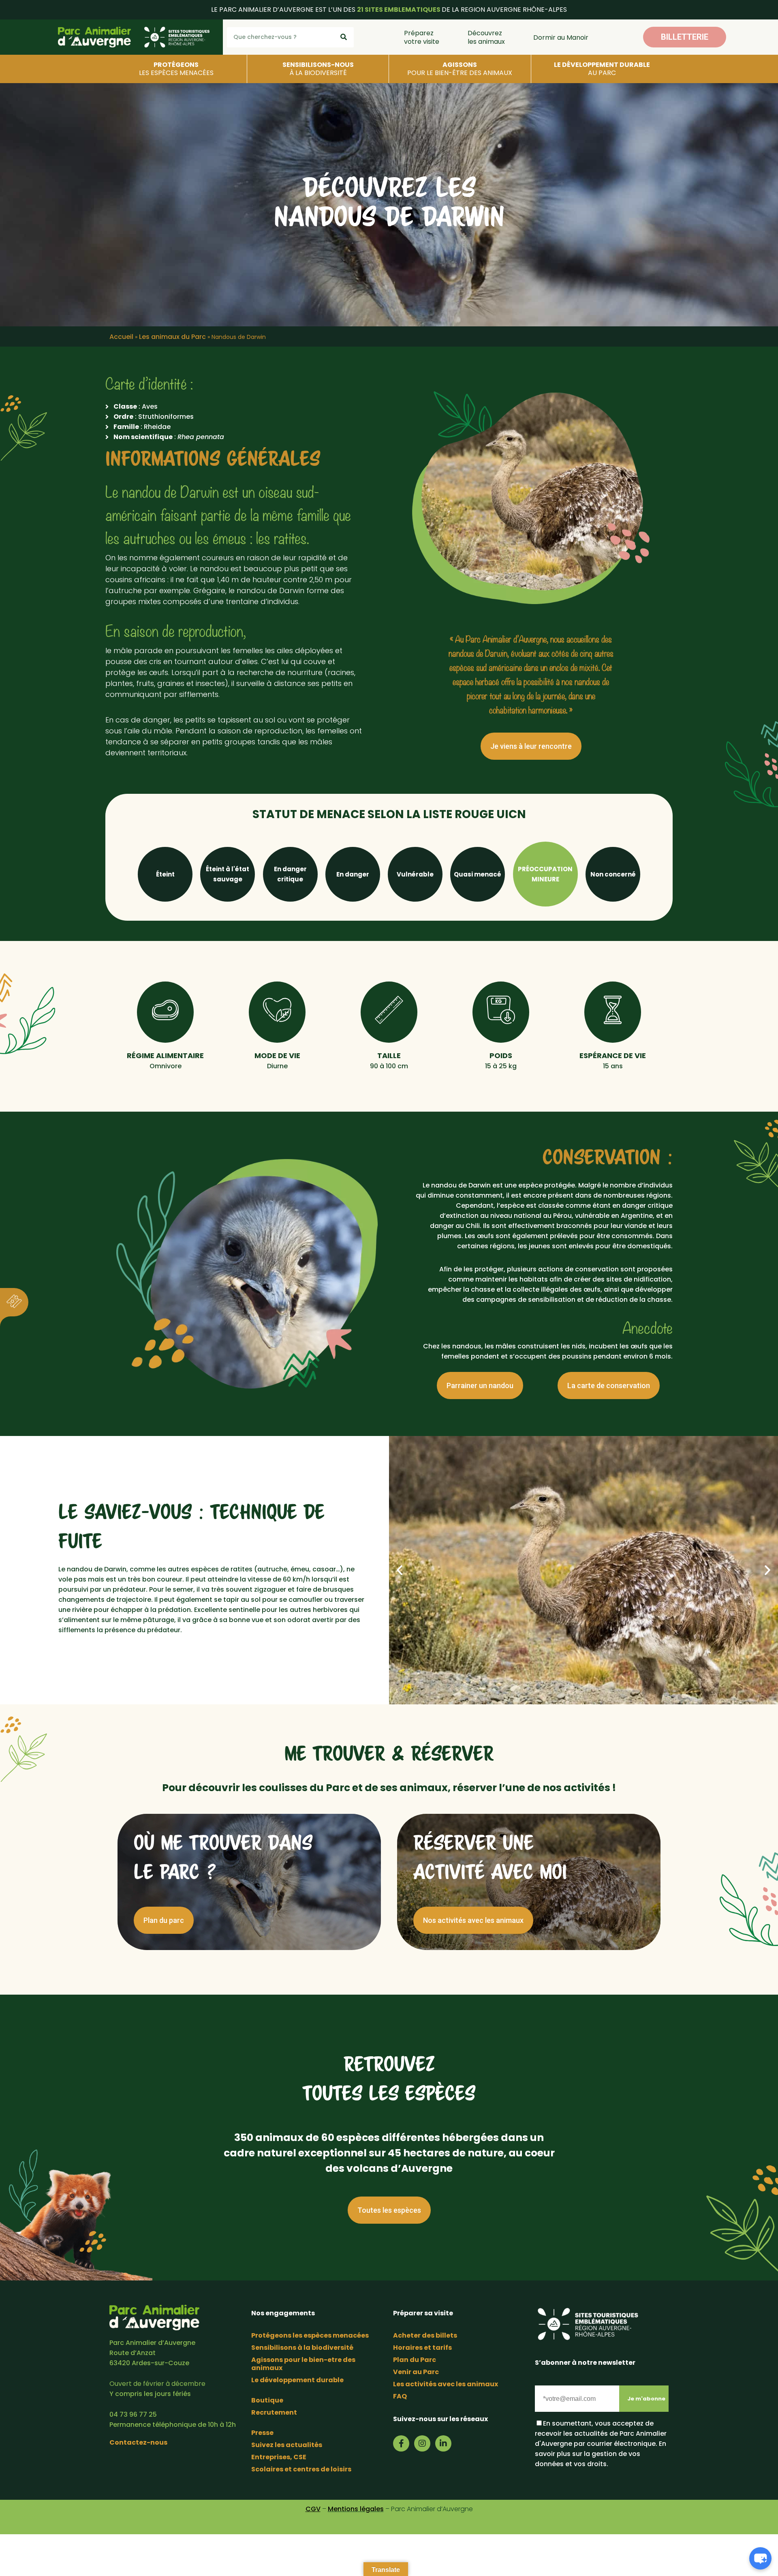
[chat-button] (760, 2558)
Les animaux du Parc (172, 337)
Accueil (121, 337)
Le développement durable (297, 2380)
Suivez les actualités (287, 2445)
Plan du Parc (415, 2360)
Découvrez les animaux (486, 37)
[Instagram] (422, 2443)
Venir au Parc (416, 2372)
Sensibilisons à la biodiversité (302, 2348)
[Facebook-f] (401, 2443)
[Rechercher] (344, 37)
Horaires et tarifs (422, 2348)
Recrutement (274, 2412)
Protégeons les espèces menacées (310, 2335)
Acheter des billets (425, 2335)
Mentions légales (356, 2509)
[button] (685, 37)
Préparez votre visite (422, 37)
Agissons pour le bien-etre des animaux (303, 2364)
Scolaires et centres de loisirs (301, 2469)
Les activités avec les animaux (446, 2384)
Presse (262, 2433)
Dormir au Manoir (561, 38)
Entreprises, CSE (279, 2457)
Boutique (267, 2400)
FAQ (400, 2396)
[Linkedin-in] (443, 2443)
